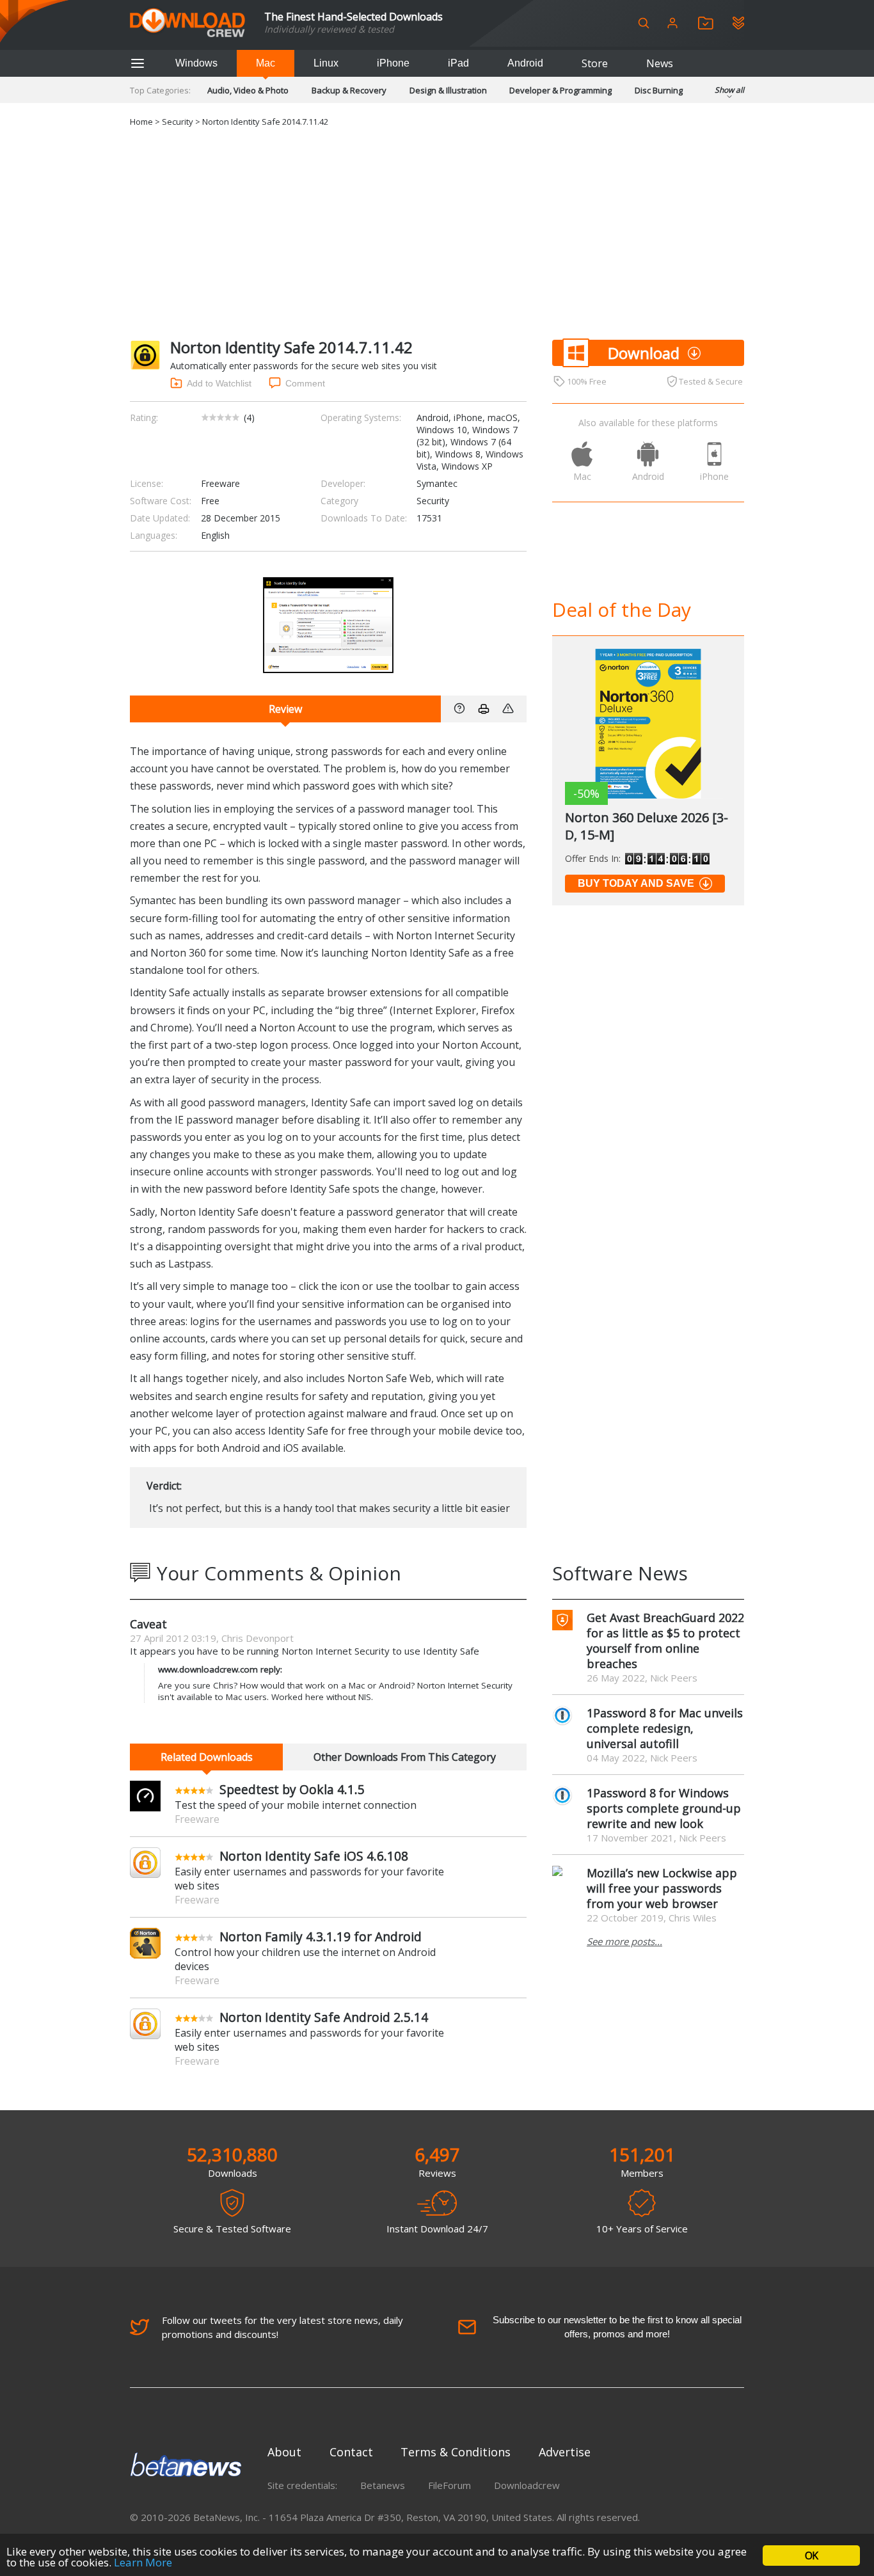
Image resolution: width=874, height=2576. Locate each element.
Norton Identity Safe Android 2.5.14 (324, 2017)
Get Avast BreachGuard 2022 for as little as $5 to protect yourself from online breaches (665, 1641)
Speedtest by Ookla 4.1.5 (292, 1789)
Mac (266, 63)
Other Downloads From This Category (405, 1757)
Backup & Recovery (349, 90)
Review (285, 709)
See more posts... (624, 1941)
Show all (729, 90)
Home (141, 122)
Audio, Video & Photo (248, 90)
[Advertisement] (437, 231)
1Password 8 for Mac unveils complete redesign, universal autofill (665, 1728)
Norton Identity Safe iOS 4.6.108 (314, 1856)
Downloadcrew (527, 2485)
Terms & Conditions (456, 2452)
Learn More (143, 2562)
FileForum (449, 2485)
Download (644, 353)
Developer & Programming (560, 90)
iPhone (393, 63)
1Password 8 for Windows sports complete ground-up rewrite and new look (664, 1808)
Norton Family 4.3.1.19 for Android (321, 1936)
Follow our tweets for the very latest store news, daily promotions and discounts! (282, 2327)
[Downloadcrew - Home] (187, 23)
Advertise (565, 2452)
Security (178, 122)
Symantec (437, 483)
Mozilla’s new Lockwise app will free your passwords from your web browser (662, 1888)
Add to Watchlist (219, 383)
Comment (305, 383)
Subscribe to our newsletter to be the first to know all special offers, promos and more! (617, 2327)
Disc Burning (659, 90)
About (284, 2452)
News (660, 63)
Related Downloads (207, 1757)
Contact (351, 2452)
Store (595, 63)
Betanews (383, 2485)
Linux (326, 63)
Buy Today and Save (636, 883)
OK (811, 2556)
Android (525, 63)
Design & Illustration (448, 90)
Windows (196, 63)
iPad (458, 63)
